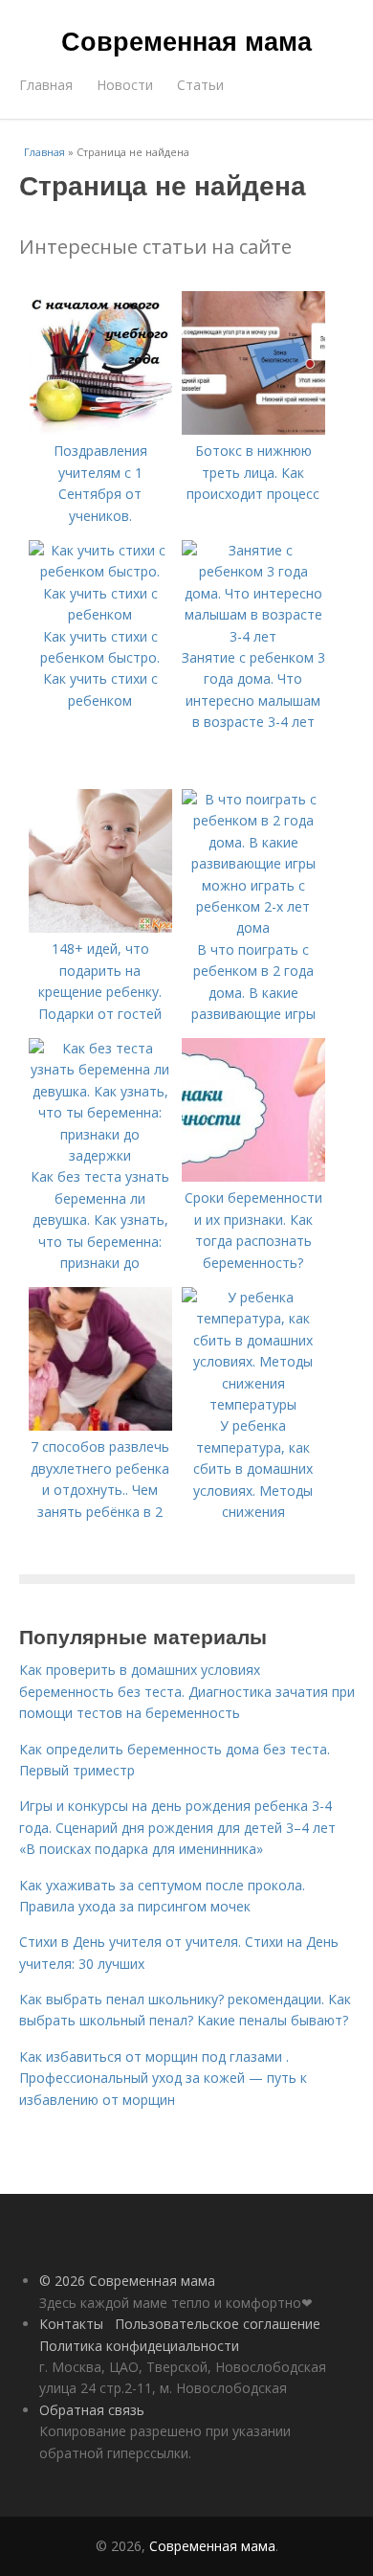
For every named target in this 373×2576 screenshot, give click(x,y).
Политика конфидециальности (139, 2346)
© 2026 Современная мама (127, 2281)
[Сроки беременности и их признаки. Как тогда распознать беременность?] (253, 1176)
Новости (125, 85)
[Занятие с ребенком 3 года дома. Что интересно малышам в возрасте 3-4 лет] (253, 636)
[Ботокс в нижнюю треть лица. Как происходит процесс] (253, 429)
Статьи (200, 85)
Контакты (71, 2324)
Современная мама (186, 40)
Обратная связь (92, 2410)
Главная (46, 85)
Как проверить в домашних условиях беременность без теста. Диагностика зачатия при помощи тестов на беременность (187, 1691)
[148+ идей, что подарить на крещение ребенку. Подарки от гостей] (100, 927)
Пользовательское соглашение (218, 2324)
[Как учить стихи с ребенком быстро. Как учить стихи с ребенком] (100, 614)
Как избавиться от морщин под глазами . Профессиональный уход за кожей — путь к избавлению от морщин (163, 2078)
